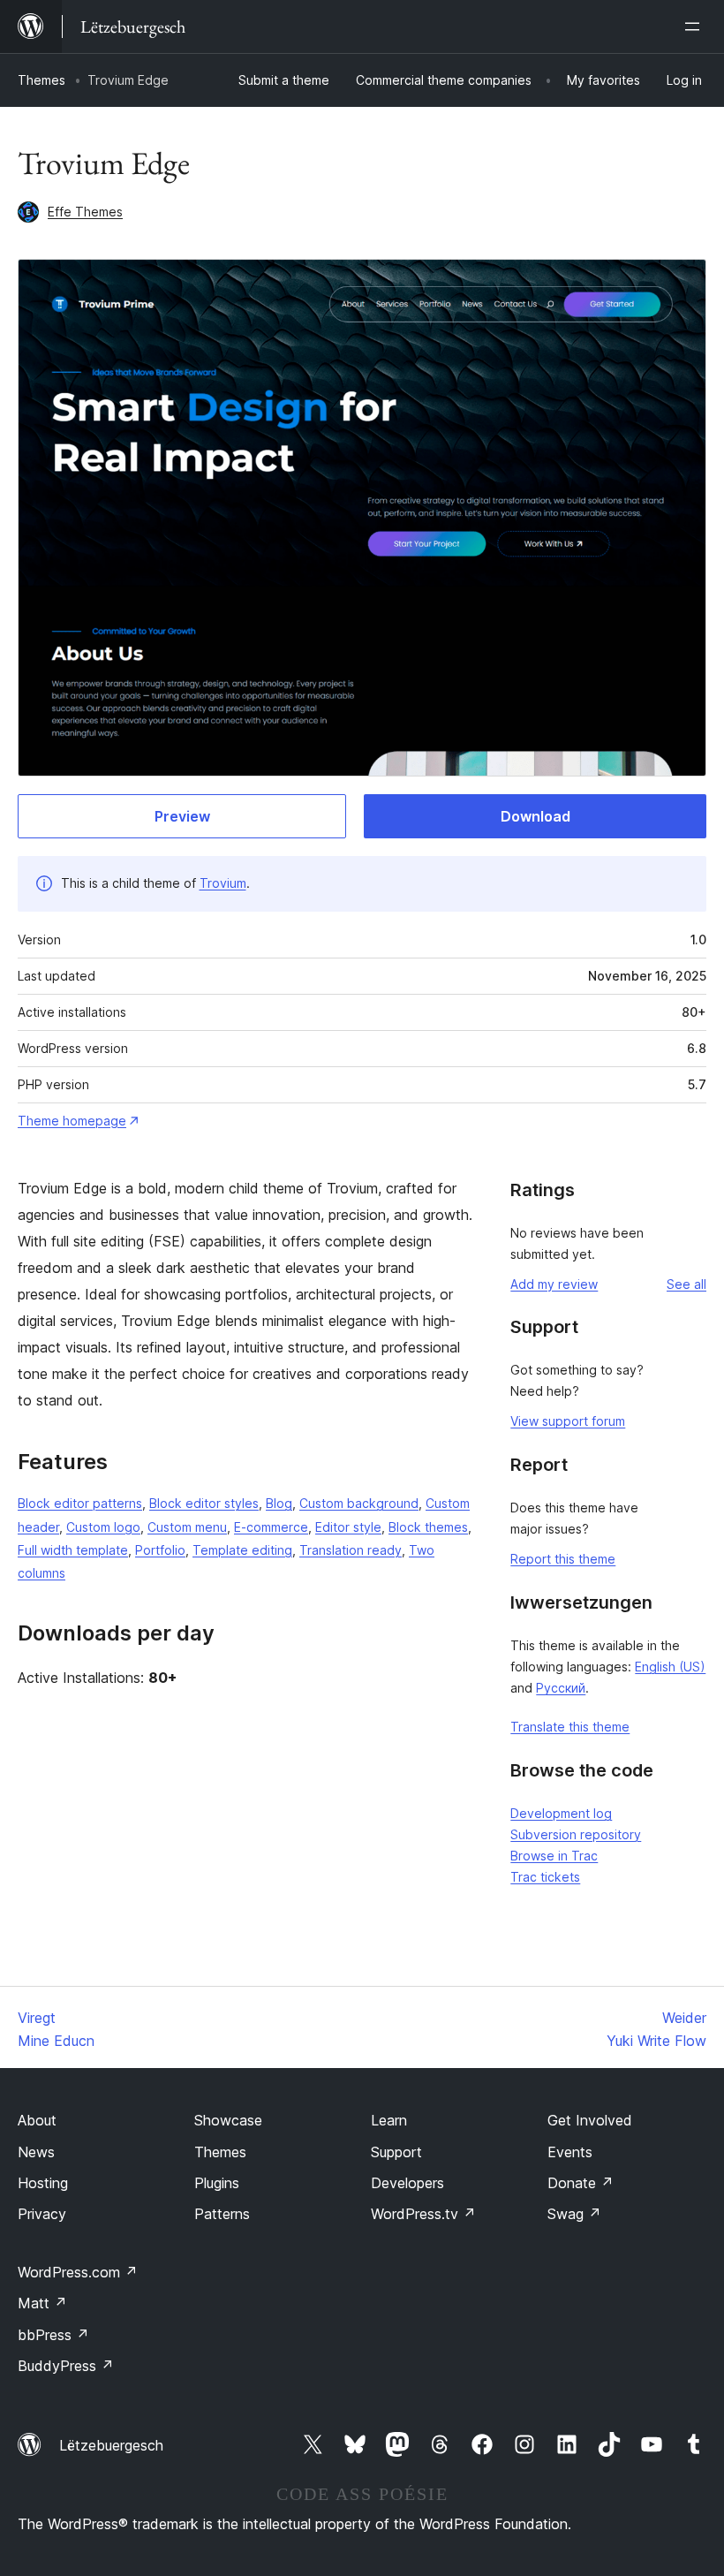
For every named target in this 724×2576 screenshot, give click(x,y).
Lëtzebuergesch (111, 2445)
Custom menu (187, 1527)
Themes (41, 80)
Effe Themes (85, 212)
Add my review (554, 1284)
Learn (389, 2120)
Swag (574, 2214)
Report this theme (563, 1559)
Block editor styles (204, 1503)
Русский (561, 1688)
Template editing (242, 1550)
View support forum (568, 1421)
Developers (407, 2183)
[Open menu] (696, 27)
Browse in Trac (554, 1856)
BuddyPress (66, 2366)
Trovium (223, 883)
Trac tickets (545, 1877)
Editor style (348, 1527)
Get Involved (590, 2120)
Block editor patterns (80, 1503)
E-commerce (271, 1527)
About (37, 2120)
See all (686, 1284)
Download (535, 816)
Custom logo (103, 1527)
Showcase (228, 2120)
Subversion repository (576, 1834)
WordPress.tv (423, 2214)
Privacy (42, 2214)
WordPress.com (78, 2272)
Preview (182, 816)
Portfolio (160, 1550)
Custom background (359, 1503)
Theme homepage (72, 1121)
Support (396, 2152)
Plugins (217, 2183)
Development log (561, 1813)
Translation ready (351, 1550)
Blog (279, 1503)
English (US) (670, 1667)
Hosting (43, 2183)
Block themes (428, 1527)
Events (570, 2152)
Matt (42, 2303)
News (36, 2152)
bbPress (53, 2335)
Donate (581, 2183)
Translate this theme (570, 1727)
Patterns (222, 2214)
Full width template (73, 1550)
